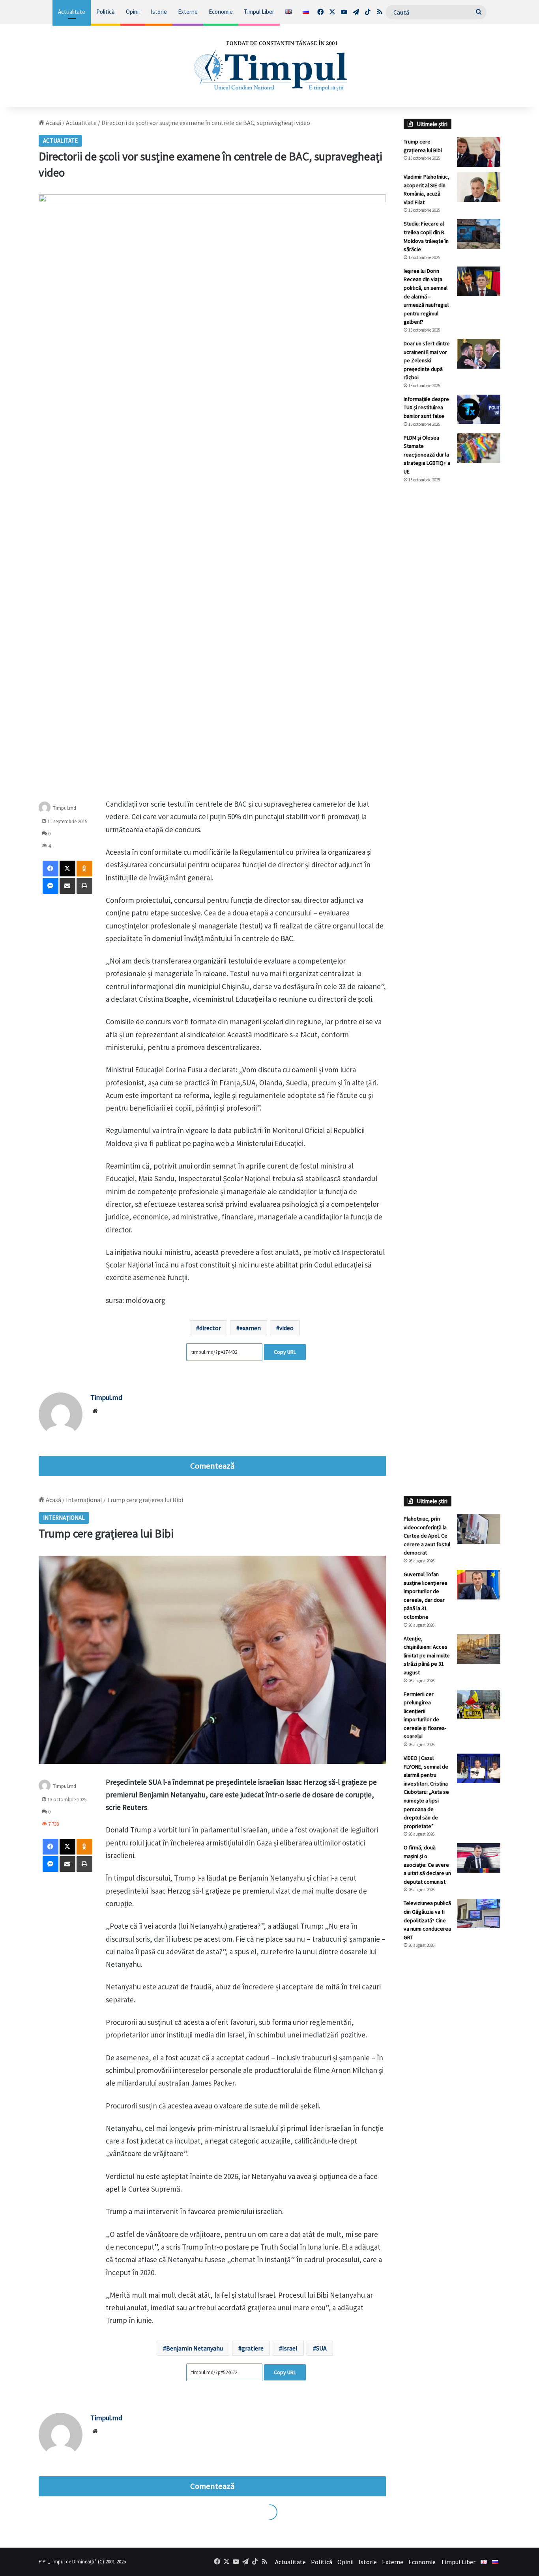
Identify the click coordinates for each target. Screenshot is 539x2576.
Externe (188, 12)
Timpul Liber (259, 12)
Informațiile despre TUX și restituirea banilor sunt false (426, 407)
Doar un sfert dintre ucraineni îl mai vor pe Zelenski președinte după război (427, 360)
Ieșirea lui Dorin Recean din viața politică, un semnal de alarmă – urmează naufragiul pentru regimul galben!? (426, 296)
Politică (106, 12)
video (286, 1328)
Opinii (133, 12)
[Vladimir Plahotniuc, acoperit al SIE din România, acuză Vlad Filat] (479, 187)
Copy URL (285, 1352)
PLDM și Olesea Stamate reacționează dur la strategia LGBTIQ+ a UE (427, 455)
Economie (221, 12)
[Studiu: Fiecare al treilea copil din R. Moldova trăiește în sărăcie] (479, 234)
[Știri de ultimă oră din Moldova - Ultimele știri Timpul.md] (270, 65)
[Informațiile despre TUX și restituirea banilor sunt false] (479, 409)
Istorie (159, 12)
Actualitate (72, 12)
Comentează (212, 1466)
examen (250, 1328)
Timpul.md (65, 808)
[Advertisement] (452, 621)
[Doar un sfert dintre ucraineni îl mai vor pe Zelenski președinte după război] (479, 354)
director (210, 1328)
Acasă (53, 123)
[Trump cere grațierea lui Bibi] (479, 152)
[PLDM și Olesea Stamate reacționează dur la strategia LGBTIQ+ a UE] (479, 448)
